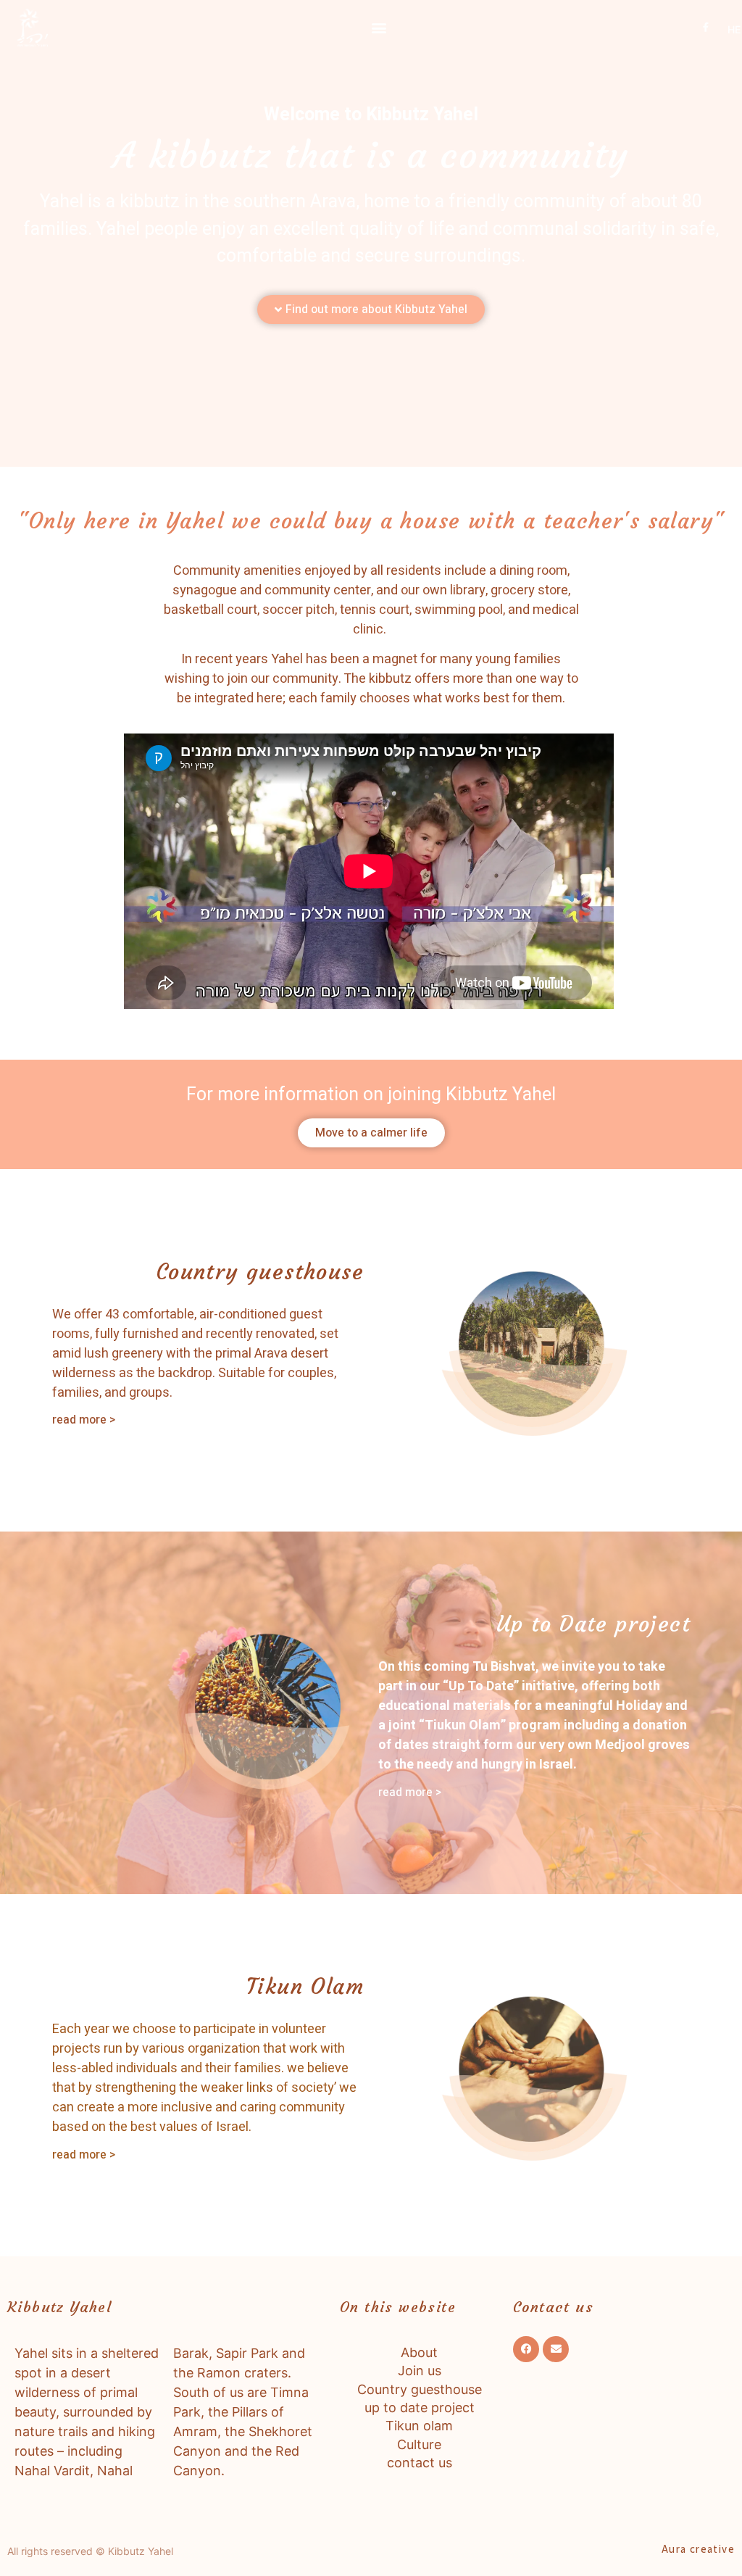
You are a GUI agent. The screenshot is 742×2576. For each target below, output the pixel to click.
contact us (420, 2463)
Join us (420, 2371)
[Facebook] (526, 2349)
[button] (379, 27)
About (419, 2352)
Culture (419, 2444)
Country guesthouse (420, 2389)
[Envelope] (556, 2349)
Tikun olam (419, 2426)
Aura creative (698, 2549)
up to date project (420, 2407)
